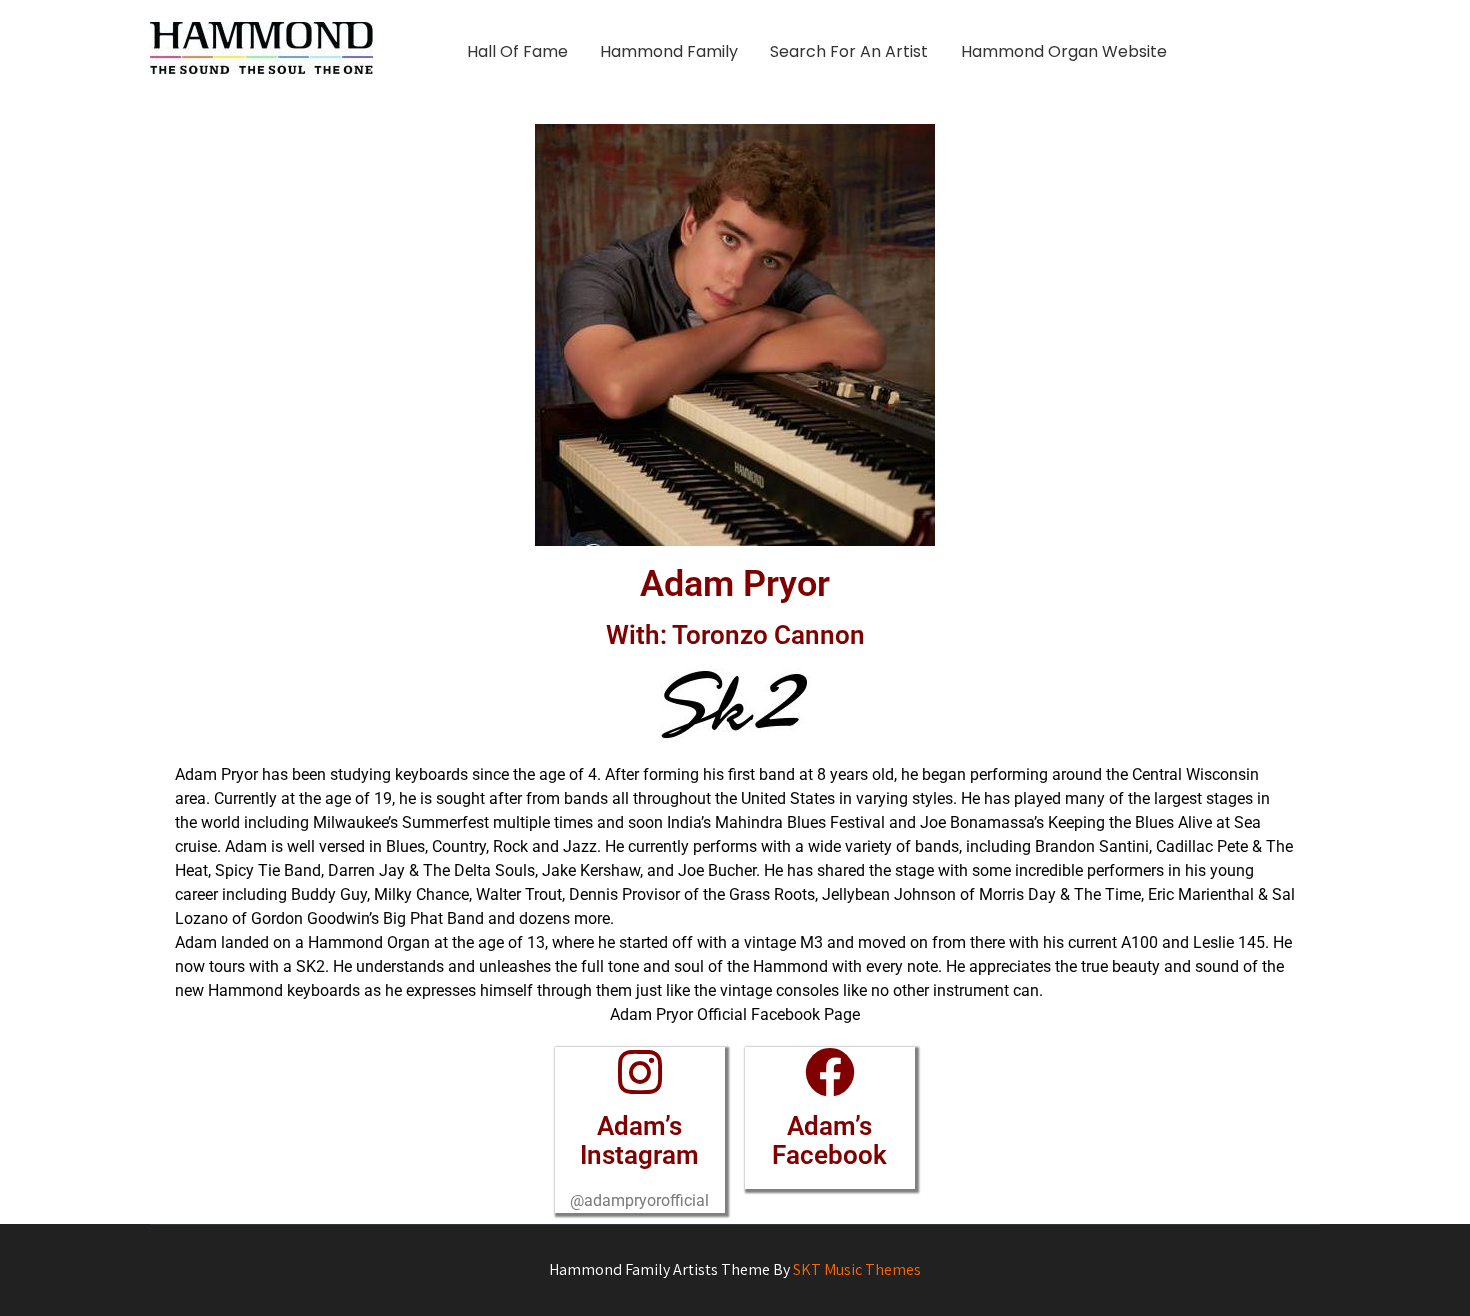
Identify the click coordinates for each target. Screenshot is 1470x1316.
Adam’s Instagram (639, 1140)
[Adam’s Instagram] (640, 1072)
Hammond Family (669, 51)
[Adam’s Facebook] (830, 1072)
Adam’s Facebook (829, 1140)
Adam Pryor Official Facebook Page (735, 1014)
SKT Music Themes (857, 1269)
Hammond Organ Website (1064, 51)
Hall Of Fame (517, 51)
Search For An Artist (849, 51)
